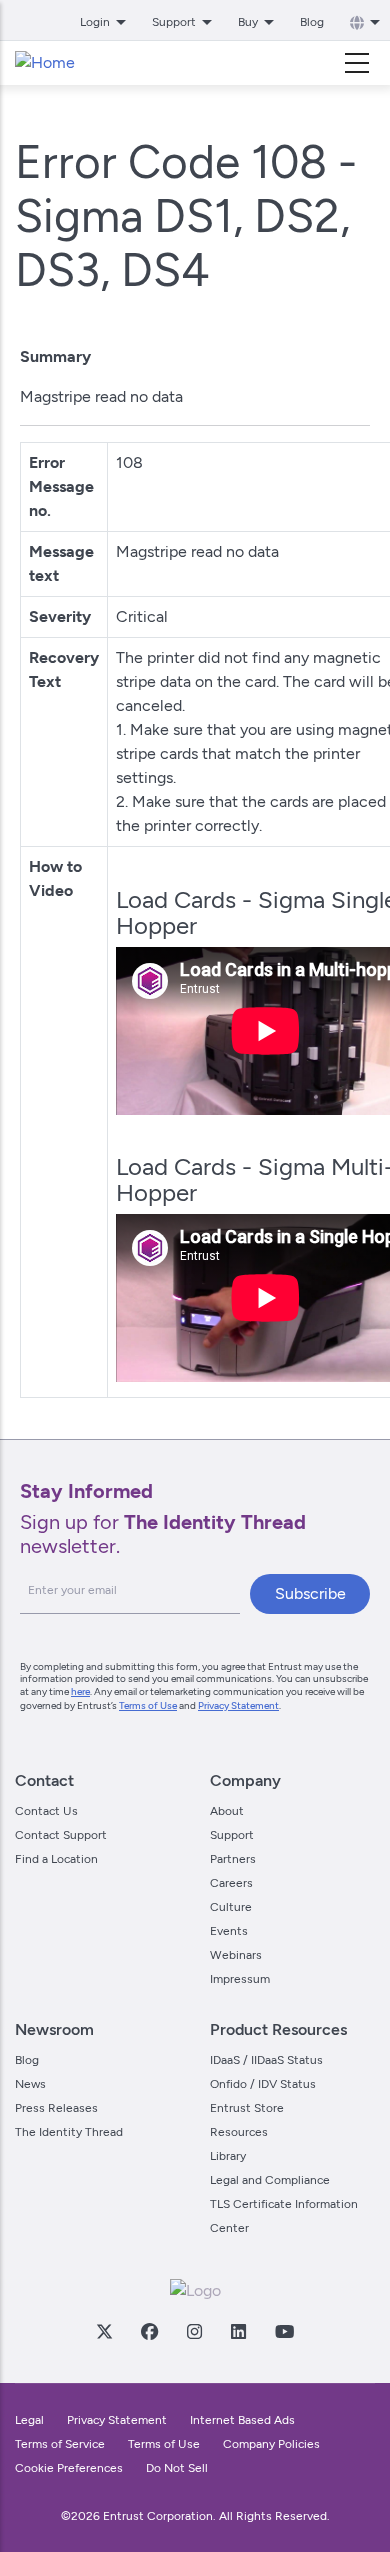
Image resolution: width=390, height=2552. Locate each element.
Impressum (240, 1979)
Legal (29, 2420)
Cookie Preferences (69, 2468)
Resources (239, 2132)
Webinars (236, 1955)
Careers (231, 1883)
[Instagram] (194, 2331)
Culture (231, 1907)
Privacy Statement (238, 1705)
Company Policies (271, 2444)
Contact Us (46, 1811)
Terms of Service (60, 2444)
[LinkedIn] (238, 2331)
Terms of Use (148, 1705)
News (30, 2084)
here (80, 1691)
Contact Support (61, 1835)
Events (229, 1931)
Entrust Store (247, 2108)
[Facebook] (149, 2331)
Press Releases (56, 2108)
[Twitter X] (104, 2331)
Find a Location (56, 1859)
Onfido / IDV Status (263, 2084)
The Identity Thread (69, 2132)
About (227, 1811)
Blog (312, 22)
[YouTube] (284, 2331)
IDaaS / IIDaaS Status (266, 2060)
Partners (233, 1859)
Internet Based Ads (242, 2420)
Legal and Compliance (270, 2180)
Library (228, 2156)
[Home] (45, 63)
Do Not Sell (177, 2468)
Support (232, 1835)
